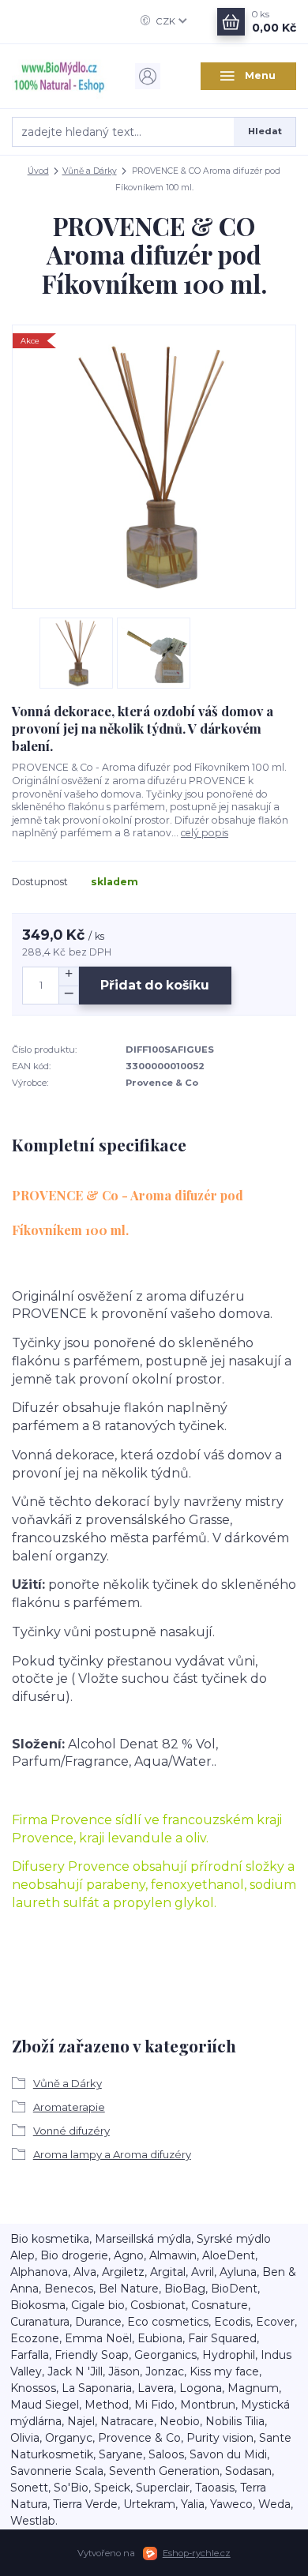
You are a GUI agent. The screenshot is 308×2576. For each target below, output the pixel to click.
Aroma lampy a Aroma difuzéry (112, 2154)
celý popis (205, 833)
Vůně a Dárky (90, 171)
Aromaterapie (69, 2107)
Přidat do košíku (155, 985)
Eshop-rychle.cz (197, 2553)
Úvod (38, 171)
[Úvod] (60, 76)
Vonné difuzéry (71, 2131)
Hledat (265, 131)
